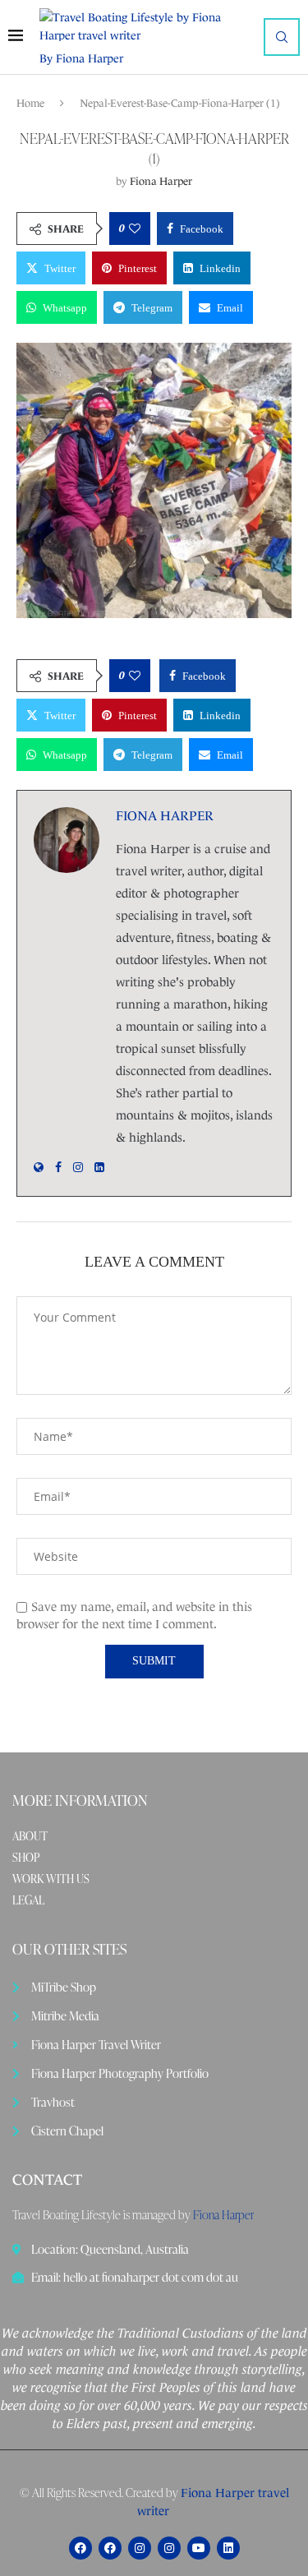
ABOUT (30, 1836)
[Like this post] (135, 229)
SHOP (26, 1858)
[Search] (282, 37)
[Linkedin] (228, 2548)
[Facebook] (80, 2548)
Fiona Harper (161, 181)
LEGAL (28, 1900)
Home (30, 103)
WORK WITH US (51, 1879)
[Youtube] (199, 2548)
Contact (47, 2180)
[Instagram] (140, 2548)
